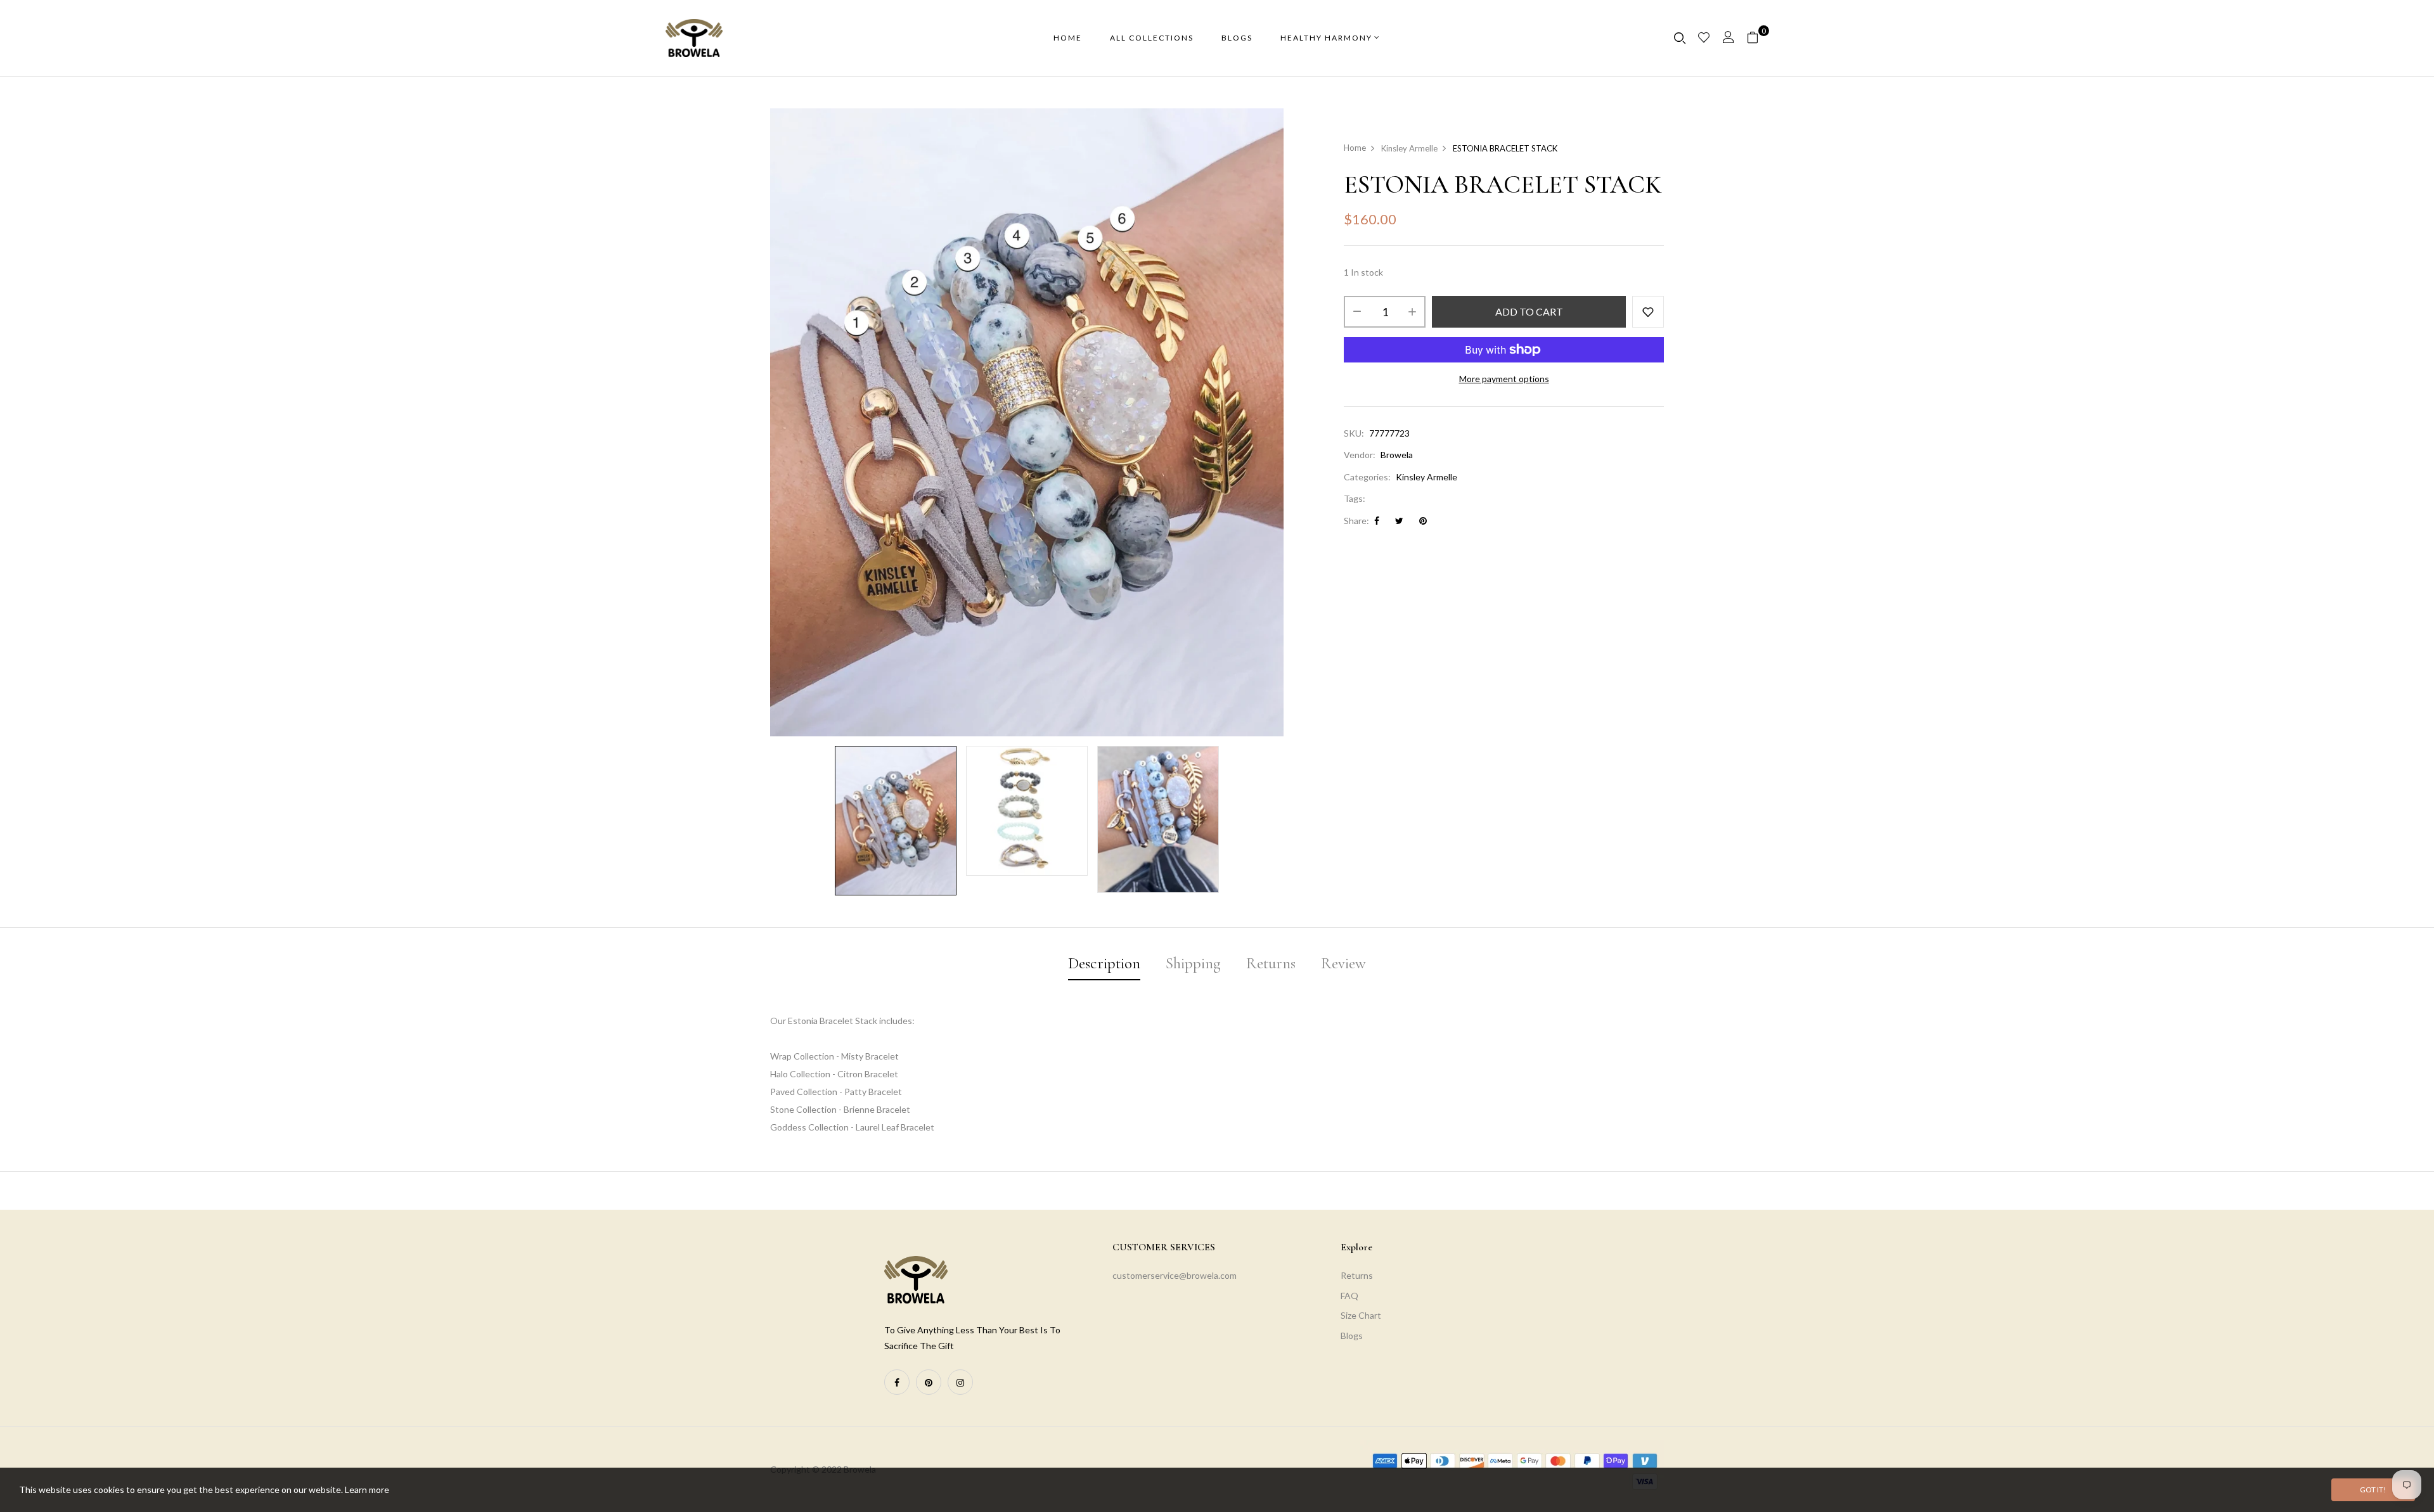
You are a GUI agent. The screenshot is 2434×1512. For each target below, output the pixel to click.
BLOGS (1237, 38)
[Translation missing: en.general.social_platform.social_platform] (897, 1382)
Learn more (367, 1490)
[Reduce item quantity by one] (1357, 312)
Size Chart (1361, 1315)
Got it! (2373, 1490)
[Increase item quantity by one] (1412, 312)
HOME (1068, 38)
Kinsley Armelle (1426, 477)
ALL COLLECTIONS (1152, 38)
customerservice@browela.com (1175, 1275)
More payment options (1504, 379)
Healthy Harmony (1326, 38)
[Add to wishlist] (1648, 312)
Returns (1357, 1275)
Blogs (1352, 1336)
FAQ (1349, 1296)
